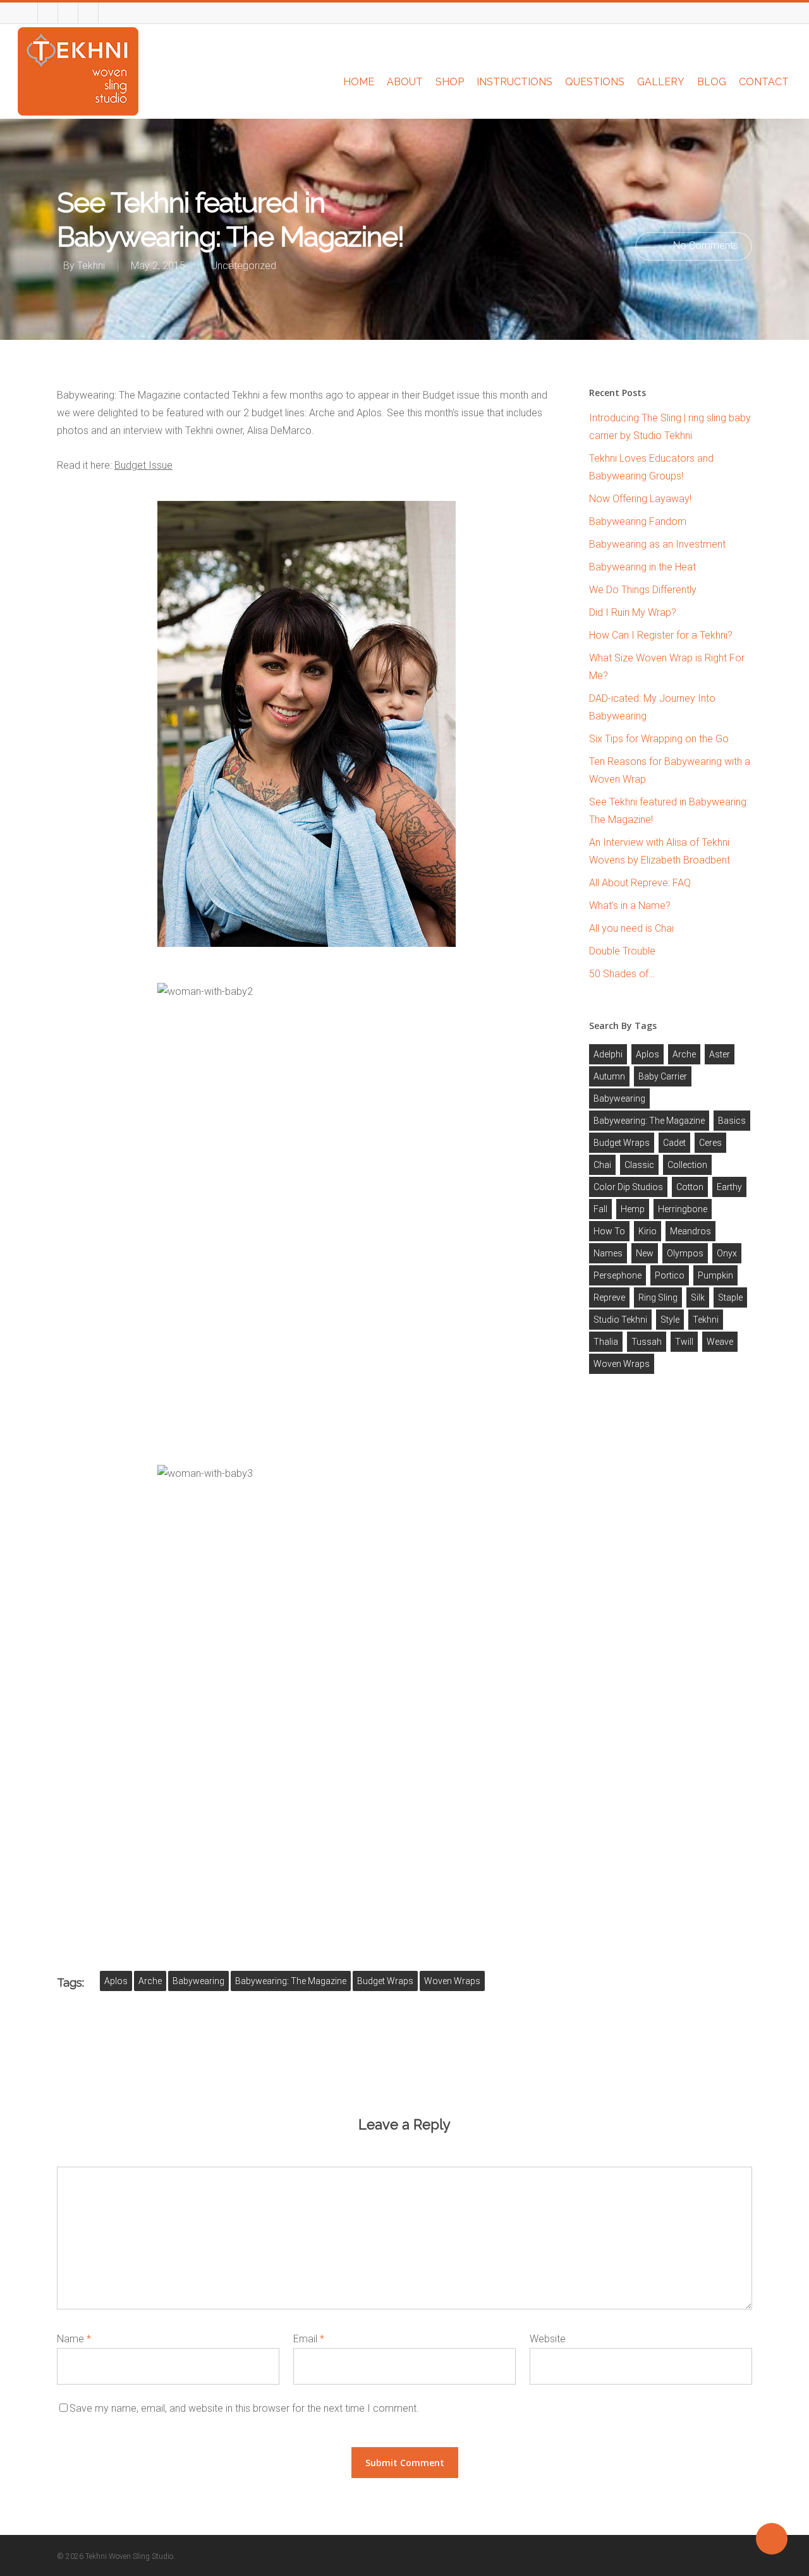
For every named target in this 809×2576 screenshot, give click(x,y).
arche (150, 1981)
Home (359, 82)
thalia (606, 1342)
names (608, 1253)
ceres (710, 1143)
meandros (690, 1231)
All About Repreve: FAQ (640, 883)
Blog (712, 82)
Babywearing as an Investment (657, 544)
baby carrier (663, 1076)
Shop (450, 82)
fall (600, 1209)
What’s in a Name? (630, 906)
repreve (609, 1297)
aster (720, 1054)
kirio (648, 1231)
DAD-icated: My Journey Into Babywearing (652, 707)
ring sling (658, 1297)
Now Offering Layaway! (640, 499)
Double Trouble (622, 951)
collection (687, 1165)
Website (548, 2339)
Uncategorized (244, 266)
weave (720, 1342)
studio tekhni (620, 1320)
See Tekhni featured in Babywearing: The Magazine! (669, 811)
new (645, 1253)
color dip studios (628, 1187)
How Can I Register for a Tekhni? (661, 635)
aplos (116, 1981)
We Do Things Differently (643, 590)
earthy (729, 1187)
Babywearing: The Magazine (291, 1981)
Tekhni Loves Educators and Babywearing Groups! (651, 467)
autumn (609, 1076)
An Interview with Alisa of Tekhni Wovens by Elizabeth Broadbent (660, 851)
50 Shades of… (622, 974)
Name (74, 2339)
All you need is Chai (631, 928)
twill (684, 1342)
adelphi (608, 1054)
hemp (633, 1209)
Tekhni (91, 266)
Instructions (514, 82)
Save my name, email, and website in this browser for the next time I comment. (244, 2408)
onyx (727, 1253)
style (670, 1320)
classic (639, 1165)
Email (309, 2339)
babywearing (198, 1981)
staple (730, 1297)
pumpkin (715, 1275)
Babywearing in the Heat (642, 567)
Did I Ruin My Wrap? (633, 612)
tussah (647, 1342)
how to (609, 1231)
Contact (764, 82)
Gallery (661, 82)
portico (670, 1275)
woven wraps (452, 1981)
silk (698, 1297)
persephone (617, 1275)
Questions (595, 82)
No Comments (704, 245)
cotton (690, 1187)
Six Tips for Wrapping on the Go (659, 739)
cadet (674, 1143)
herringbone (683, 1209)
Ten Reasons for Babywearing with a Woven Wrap (670, 770)
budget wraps (385, 1981)
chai (602, 1165)
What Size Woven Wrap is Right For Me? (667, 667)
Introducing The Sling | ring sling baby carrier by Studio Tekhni (670, 427)
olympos (685, 1253)
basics (732, 1121)
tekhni (706, 1320)
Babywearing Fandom (638, 521)
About (405, 82)
